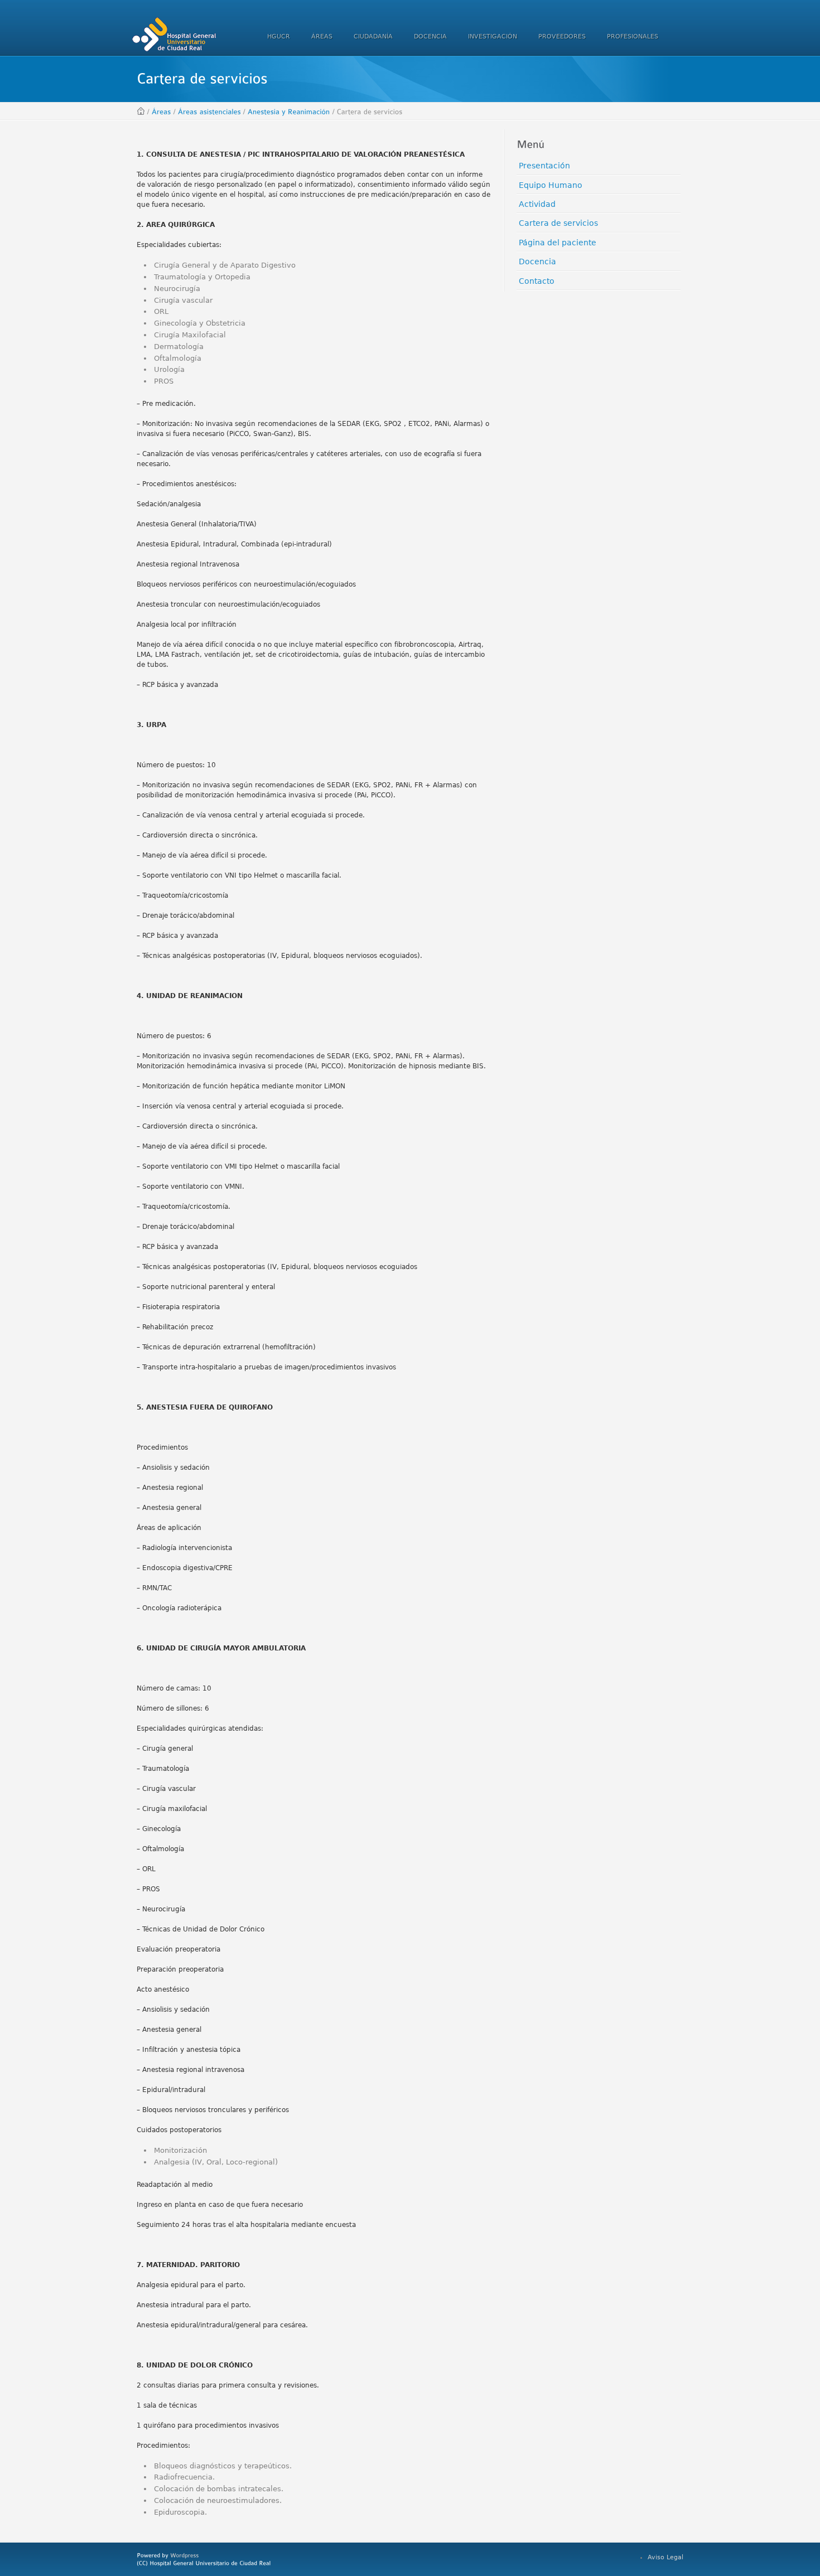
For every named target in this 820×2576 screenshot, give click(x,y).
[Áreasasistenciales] (209, 112)
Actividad (537, 204)
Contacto (537, 281)
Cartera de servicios (558, 223)
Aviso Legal (665, 2557)
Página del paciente (558, 243)
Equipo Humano (551, 185)
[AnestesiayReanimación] (289, 112)
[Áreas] (161, 112)
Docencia (537, 262)
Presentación (544, 166)
